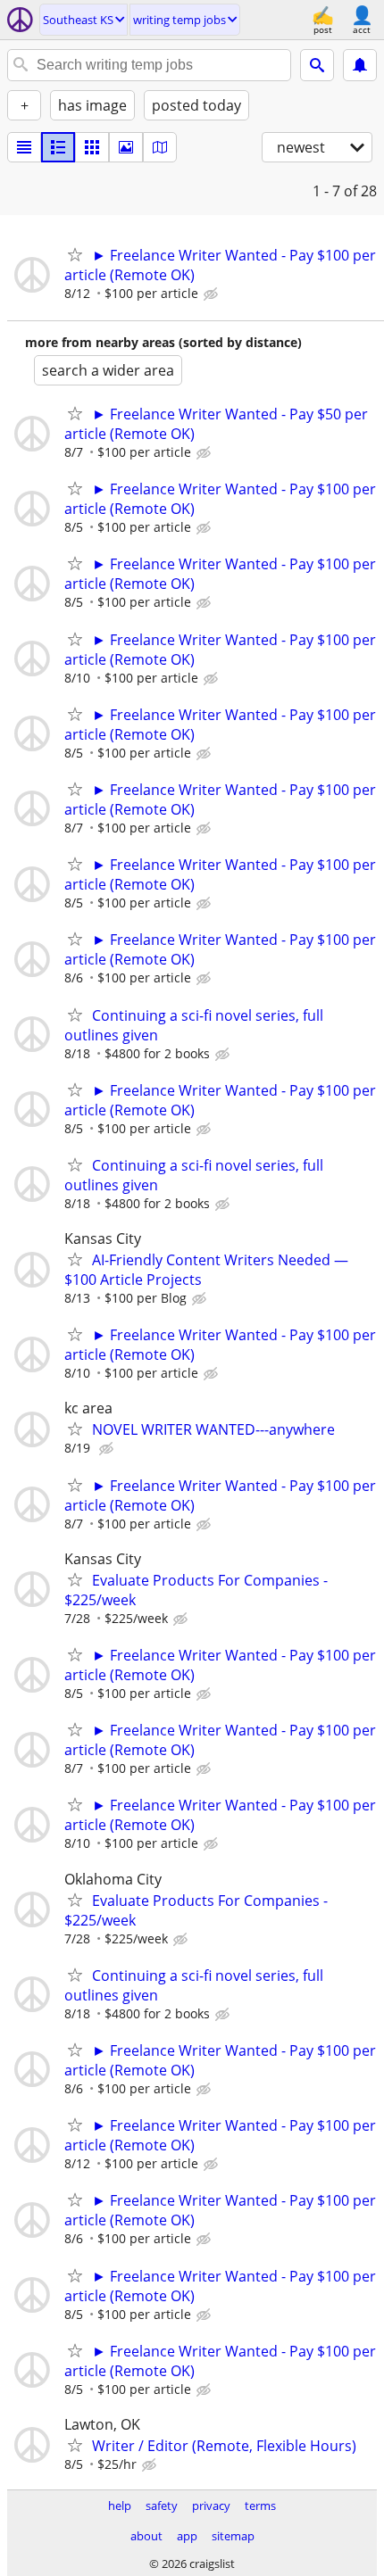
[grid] (92, 147)
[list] (24, 147)
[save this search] (360, 65)
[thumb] (58, 147)
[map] (160, 147)
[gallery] (126, 147)
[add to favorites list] (75, 254)
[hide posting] (213, 294)
